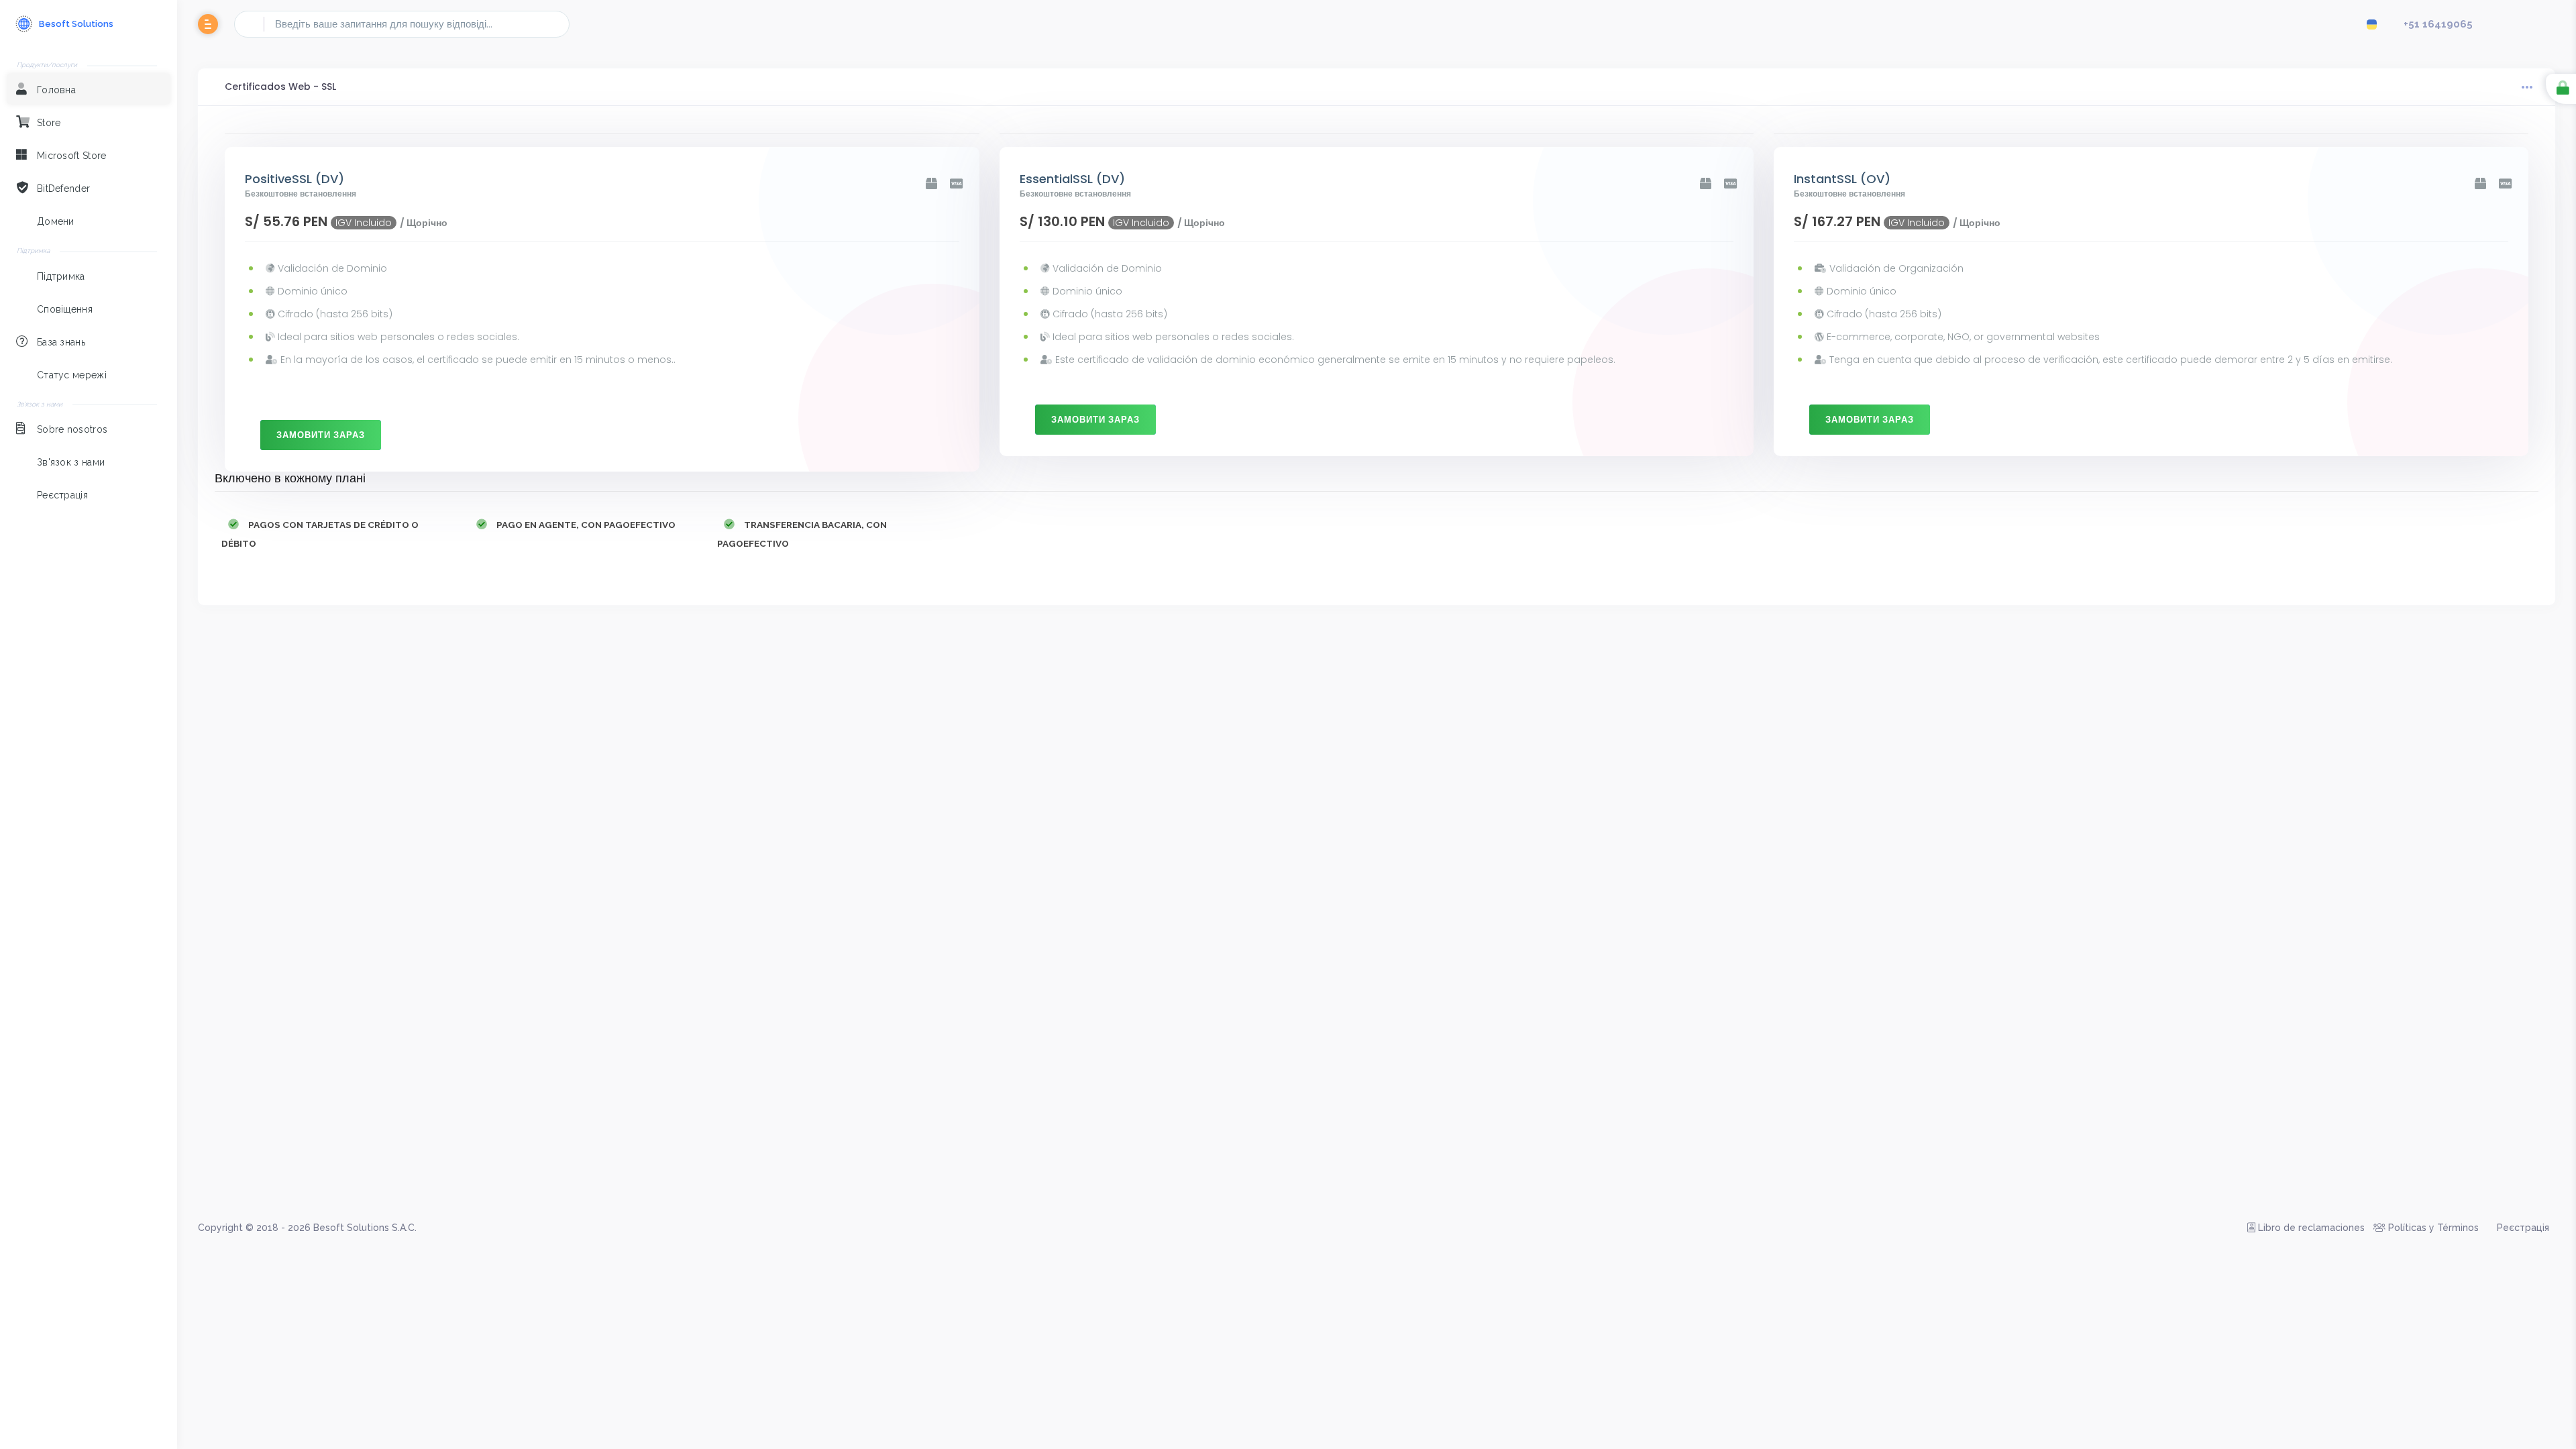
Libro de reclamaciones (2310, 1228)
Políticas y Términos (2432, 1228)
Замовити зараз (321, 435)
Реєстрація (2522, 1228)
